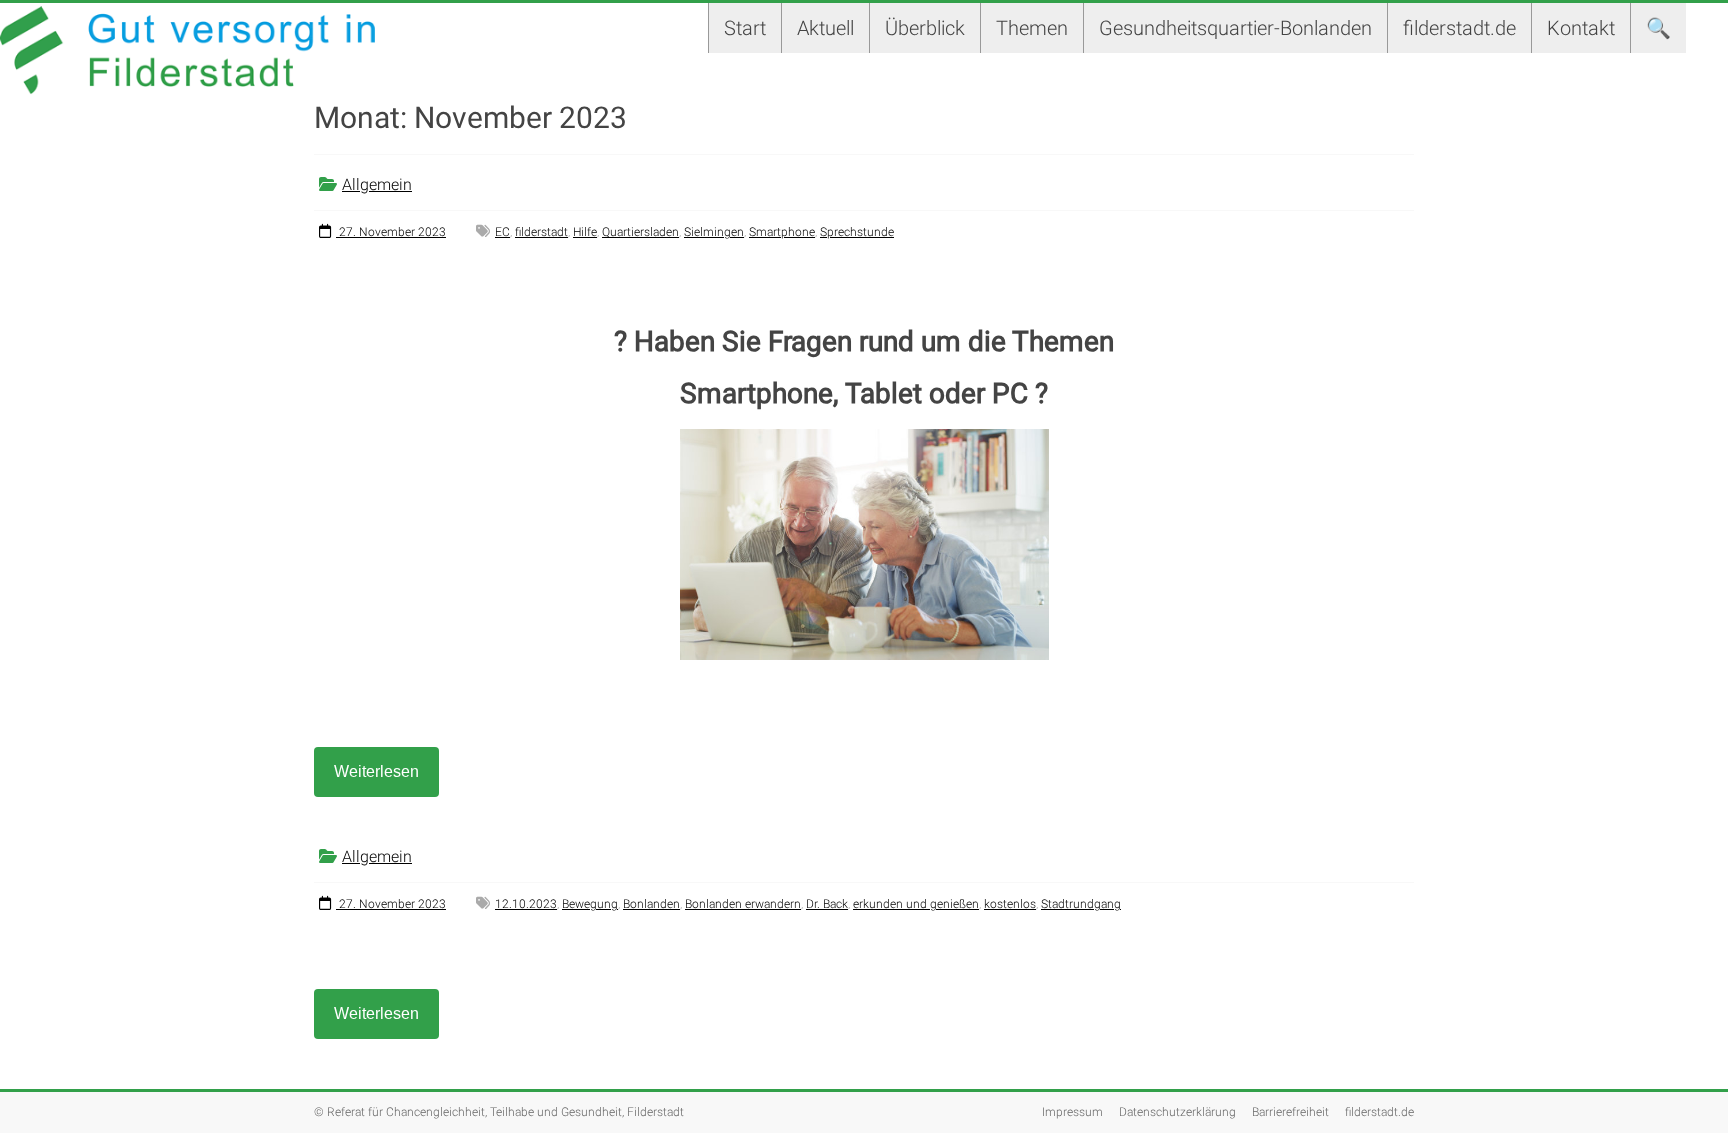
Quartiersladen (640, 232)
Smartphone (782, 232)
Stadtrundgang (1081, 904)
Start (745, 28)
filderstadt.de (1459, 28)
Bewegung (590, 904)
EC (502, 232)
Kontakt (1581, 28)
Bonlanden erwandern (743, 904)
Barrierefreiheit (1290, 1112)
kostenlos (1010, 904)
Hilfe (585, 232)
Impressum (1072, 1112)
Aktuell (825, 28)
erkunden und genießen (916, 904)
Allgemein (377, 184)
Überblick (925, 28)
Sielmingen (714, 232)
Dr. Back (827, 904)
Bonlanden (651, 904)
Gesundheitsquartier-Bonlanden (1235, 28)
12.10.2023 (526, 904)
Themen (1032, 28)
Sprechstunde (857, 232)
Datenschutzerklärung (1177, 1112)
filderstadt (541, 232)
